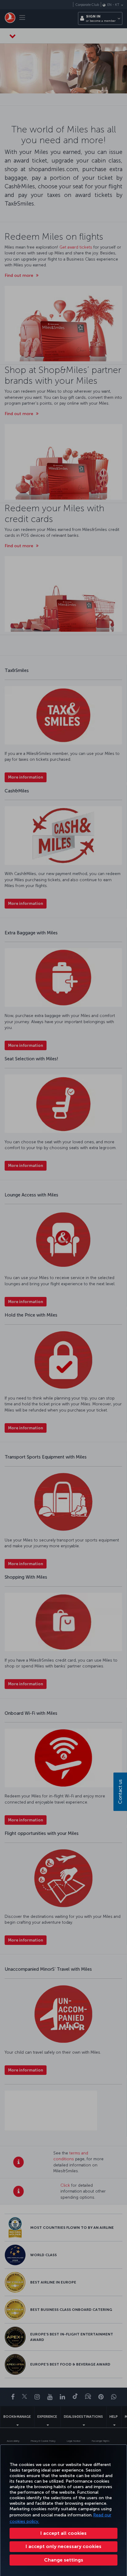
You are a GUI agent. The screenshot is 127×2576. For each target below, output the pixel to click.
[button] (63, 2560)
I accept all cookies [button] (63, 2533)
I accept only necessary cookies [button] (63, 2546)
